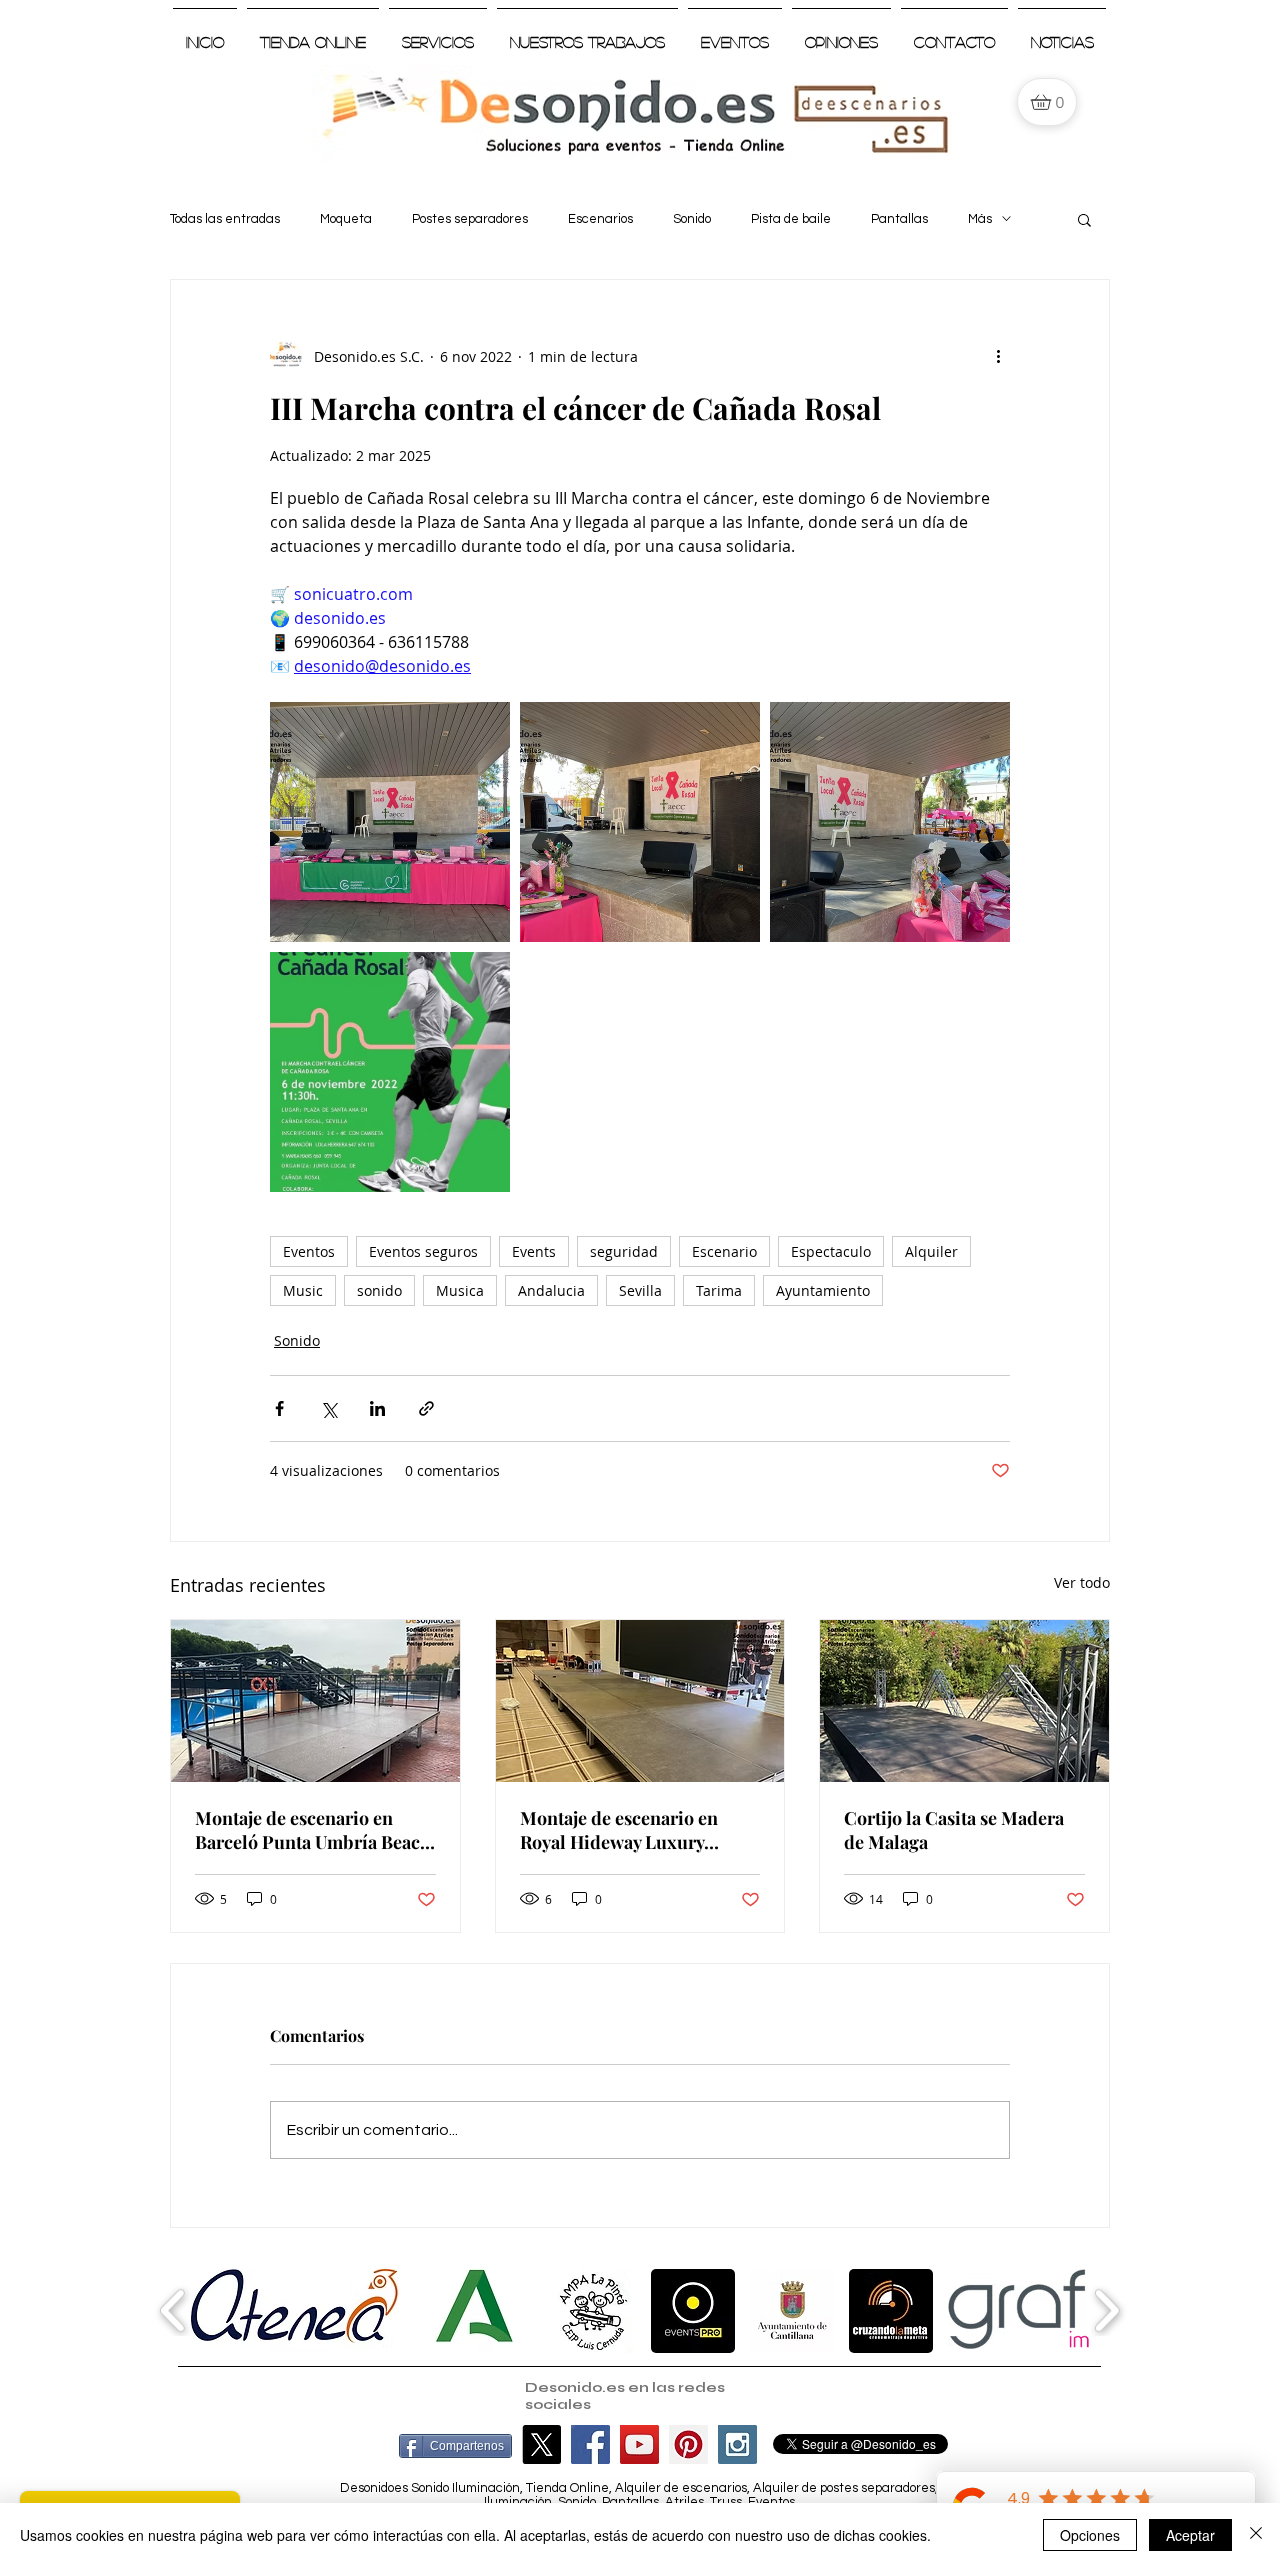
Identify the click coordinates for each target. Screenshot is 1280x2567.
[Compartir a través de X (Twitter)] (328, 1408)
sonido (379, 1290)
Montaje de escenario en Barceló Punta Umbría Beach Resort (313, 1830)
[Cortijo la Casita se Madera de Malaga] (964, 1701)
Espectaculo (831, 1251)
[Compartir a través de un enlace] (426, 1408)
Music (303, 1290)
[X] (541, 2444)
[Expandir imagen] (390, 822)
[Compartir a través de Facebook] (279, 1408)
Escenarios (600, 219)
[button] (1084, 219)
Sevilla (640, 1290)
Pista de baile (791, 219)
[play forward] (1106, 2310)
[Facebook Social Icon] (590, 2444)
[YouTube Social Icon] (639, 2444)
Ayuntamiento (823, 1290)
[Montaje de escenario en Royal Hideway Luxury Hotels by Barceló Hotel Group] (640, 1701)
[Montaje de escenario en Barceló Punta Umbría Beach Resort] (315, 1701)
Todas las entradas (225, 219)
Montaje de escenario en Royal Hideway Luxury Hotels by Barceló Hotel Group (619, 1830)
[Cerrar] (1256, 2535)
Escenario (724, 1251)
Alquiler (931, 1251)
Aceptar (1190, 2535)
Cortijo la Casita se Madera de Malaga (954, 1830)
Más (980, 219)
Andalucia (551, 1290)
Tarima (719, 1290)
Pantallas (899, 219)
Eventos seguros (423, 1251)
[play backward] (173, 2310)
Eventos (309, 1251)
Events (534, 1251)
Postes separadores (470, 219)
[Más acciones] (998, 356)
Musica (460, 1290)
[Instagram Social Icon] (737, 2444)
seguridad (624, 1251)
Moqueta (346, 219)
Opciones (1090, 2535)
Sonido (692, 219)
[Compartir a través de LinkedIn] (377, 1408)
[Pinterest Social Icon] (688, 2444)
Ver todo (1082, 1582)
